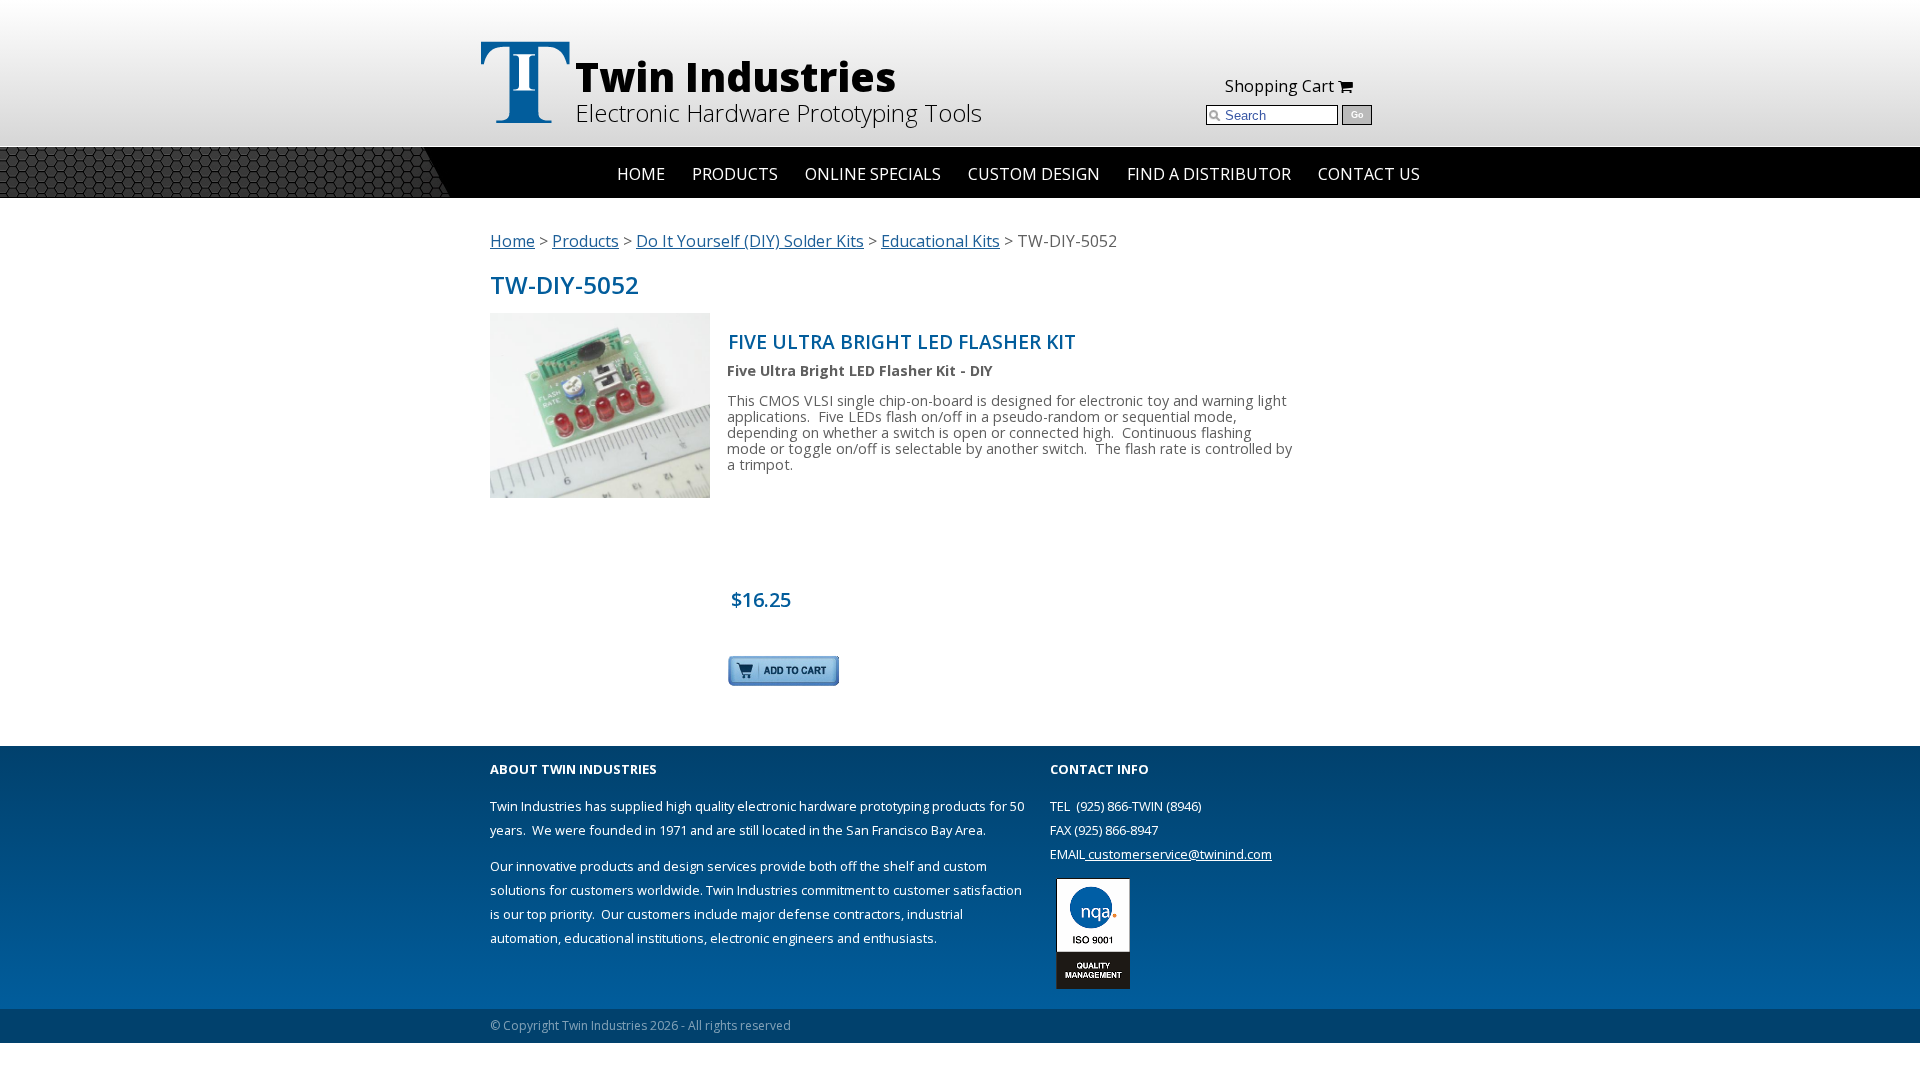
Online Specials (873, 174)
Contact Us (1369, 174)
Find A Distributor (1209, 174)
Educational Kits (940, 241)
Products (735, 174)
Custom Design (1034, 174)
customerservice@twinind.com (1178, 854)
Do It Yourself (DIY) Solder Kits (750, 241)
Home (641, 174)
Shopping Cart (1281, 86)
